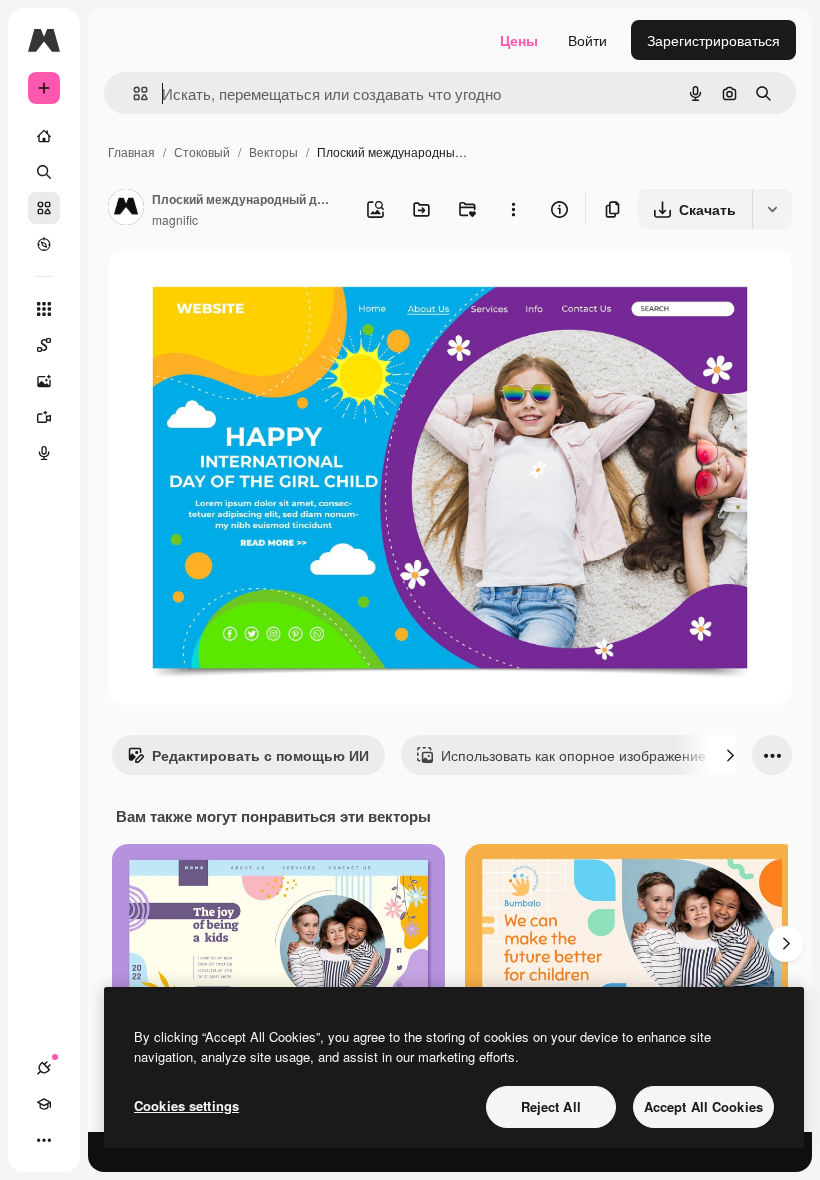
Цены (519, 40)
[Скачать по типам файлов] (772, 209)
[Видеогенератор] (44, 417)
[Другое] (44, 1140)
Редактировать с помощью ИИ (260, 755)
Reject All (551, 1106)
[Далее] (730, 755)
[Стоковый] (44, 208)
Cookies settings (186, 1105)
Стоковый (202, 151)
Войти (587, 40)
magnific (175, 219)
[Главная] (44, 136)
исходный (242, 287)
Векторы (273, 151)
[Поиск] (44, 172)
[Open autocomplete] (132, 93)
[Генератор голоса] (44, 453)
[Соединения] (44, 1068)
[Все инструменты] (44, 309)
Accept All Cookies (703, 1106)
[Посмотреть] (44, 244)
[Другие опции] (513, 209)
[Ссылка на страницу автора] (126, 209)
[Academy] (44, 1104)
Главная (131, 151)
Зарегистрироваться (713, 40)
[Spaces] (44, 345)
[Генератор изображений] (44, 381)
